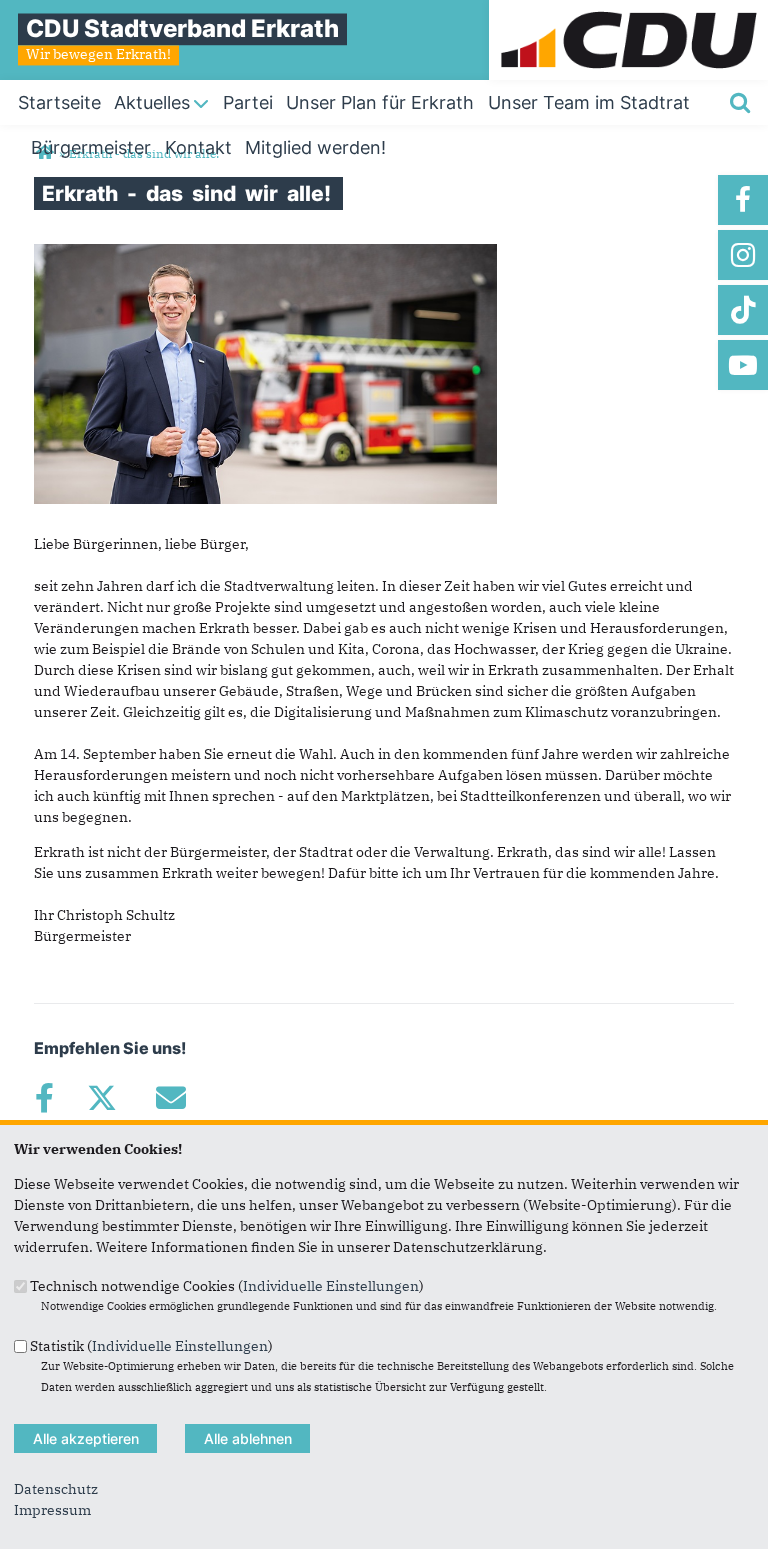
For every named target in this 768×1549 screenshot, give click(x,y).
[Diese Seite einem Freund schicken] (170, 1098)
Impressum (52, 1510)
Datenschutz (56, 1489)
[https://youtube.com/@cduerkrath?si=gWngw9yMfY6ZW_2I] (743, 365)
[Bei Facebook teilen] (44, 1098)
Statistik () (151, 1345)
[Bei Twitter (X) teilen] (101, 1098)
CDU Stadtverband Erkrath (182, 28)
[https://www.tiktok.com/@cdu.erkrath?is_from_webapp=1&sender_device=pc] (743, 310)
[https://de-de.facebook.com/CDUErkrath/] (743, 200)
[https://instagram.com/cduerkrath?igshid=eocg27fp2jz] (743, 255)
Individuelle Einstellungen (331, 1286)
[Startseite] (628, 10)
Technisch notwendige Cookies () (227, 1286)
